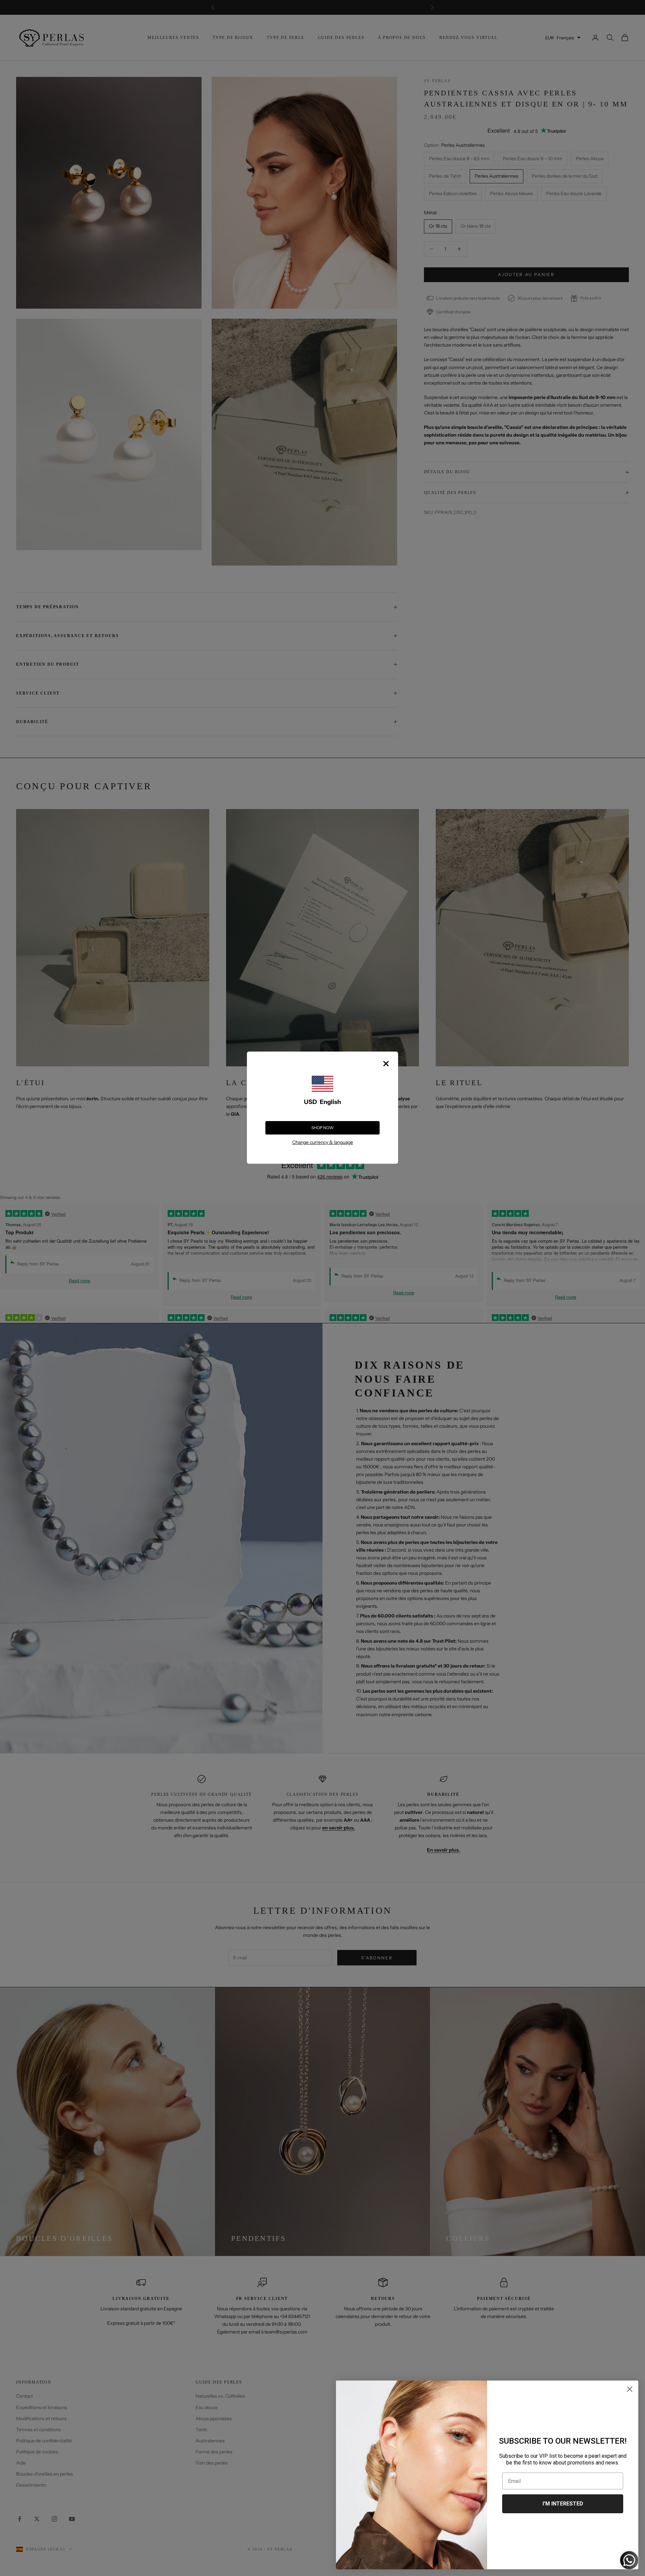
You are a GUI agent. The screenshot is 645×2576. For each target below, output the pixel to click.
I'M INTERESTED (563, 2504)
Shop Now (322, 1128)
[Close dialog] (630, 2389)
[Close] (386, 1064)
